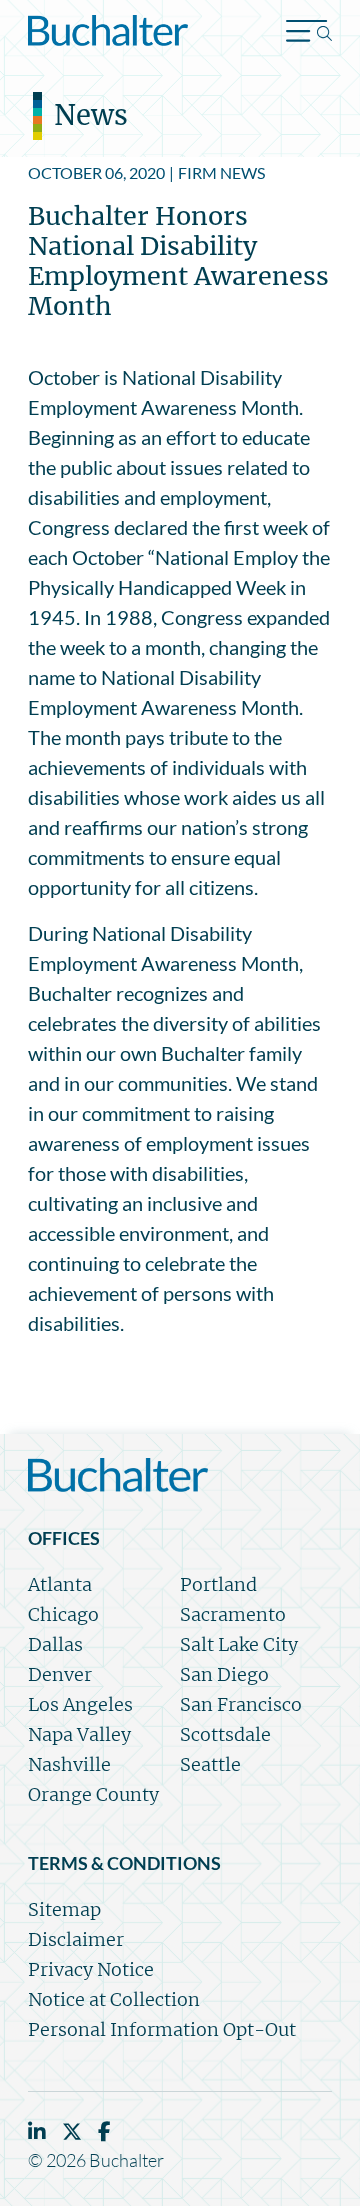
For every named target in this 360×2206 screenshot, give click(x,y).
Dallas (55, 1644)
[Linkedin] (37, 2131)
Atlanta (60, 1584)
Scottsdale (225, 1734)
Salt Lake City (239, 1644)
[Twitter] (72, 2131)
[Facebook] (104, 2131)
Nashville (69, 1764)
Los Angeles (80, 1704)
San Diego (224, 1674)
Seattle (210, 1764)
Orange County (93, 1794)
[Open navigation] (309, 33)
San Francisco (241, 1704)
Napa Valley (79, 1734)
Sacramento (233, 1614)
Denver (60, 1674)
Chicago (63, 1614)
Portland (218, 1584)
